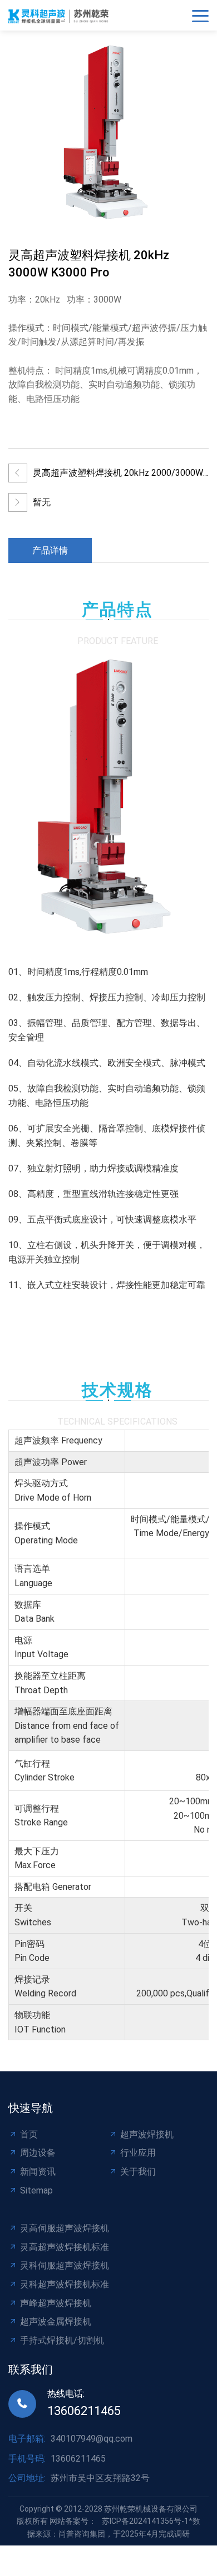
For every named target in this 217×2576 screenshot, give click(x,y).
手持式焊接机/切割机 (62, 2340)
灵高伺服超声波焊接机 (65, 2228)
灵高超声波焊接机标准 (65, 2247)
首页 (29, 2134)
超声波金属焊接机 (56, 2321)
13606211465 (84, 2411)
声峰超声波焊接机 (56, 2303)
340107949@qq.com (92, 2439)
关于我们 (138, 2172)
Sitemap (36, 2190)
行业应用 (138, 2153)
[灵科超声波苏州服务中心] (61, 15)
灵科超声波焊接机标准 (65, 2284)
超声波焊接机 (147, 2134)
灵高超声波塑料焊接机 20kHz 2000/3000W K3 (118, 476)
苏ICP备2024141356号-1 (145, 2521)
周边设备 (38, 2153)
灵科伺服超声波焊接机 (65, 2265)
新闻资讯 (38, 2172)
